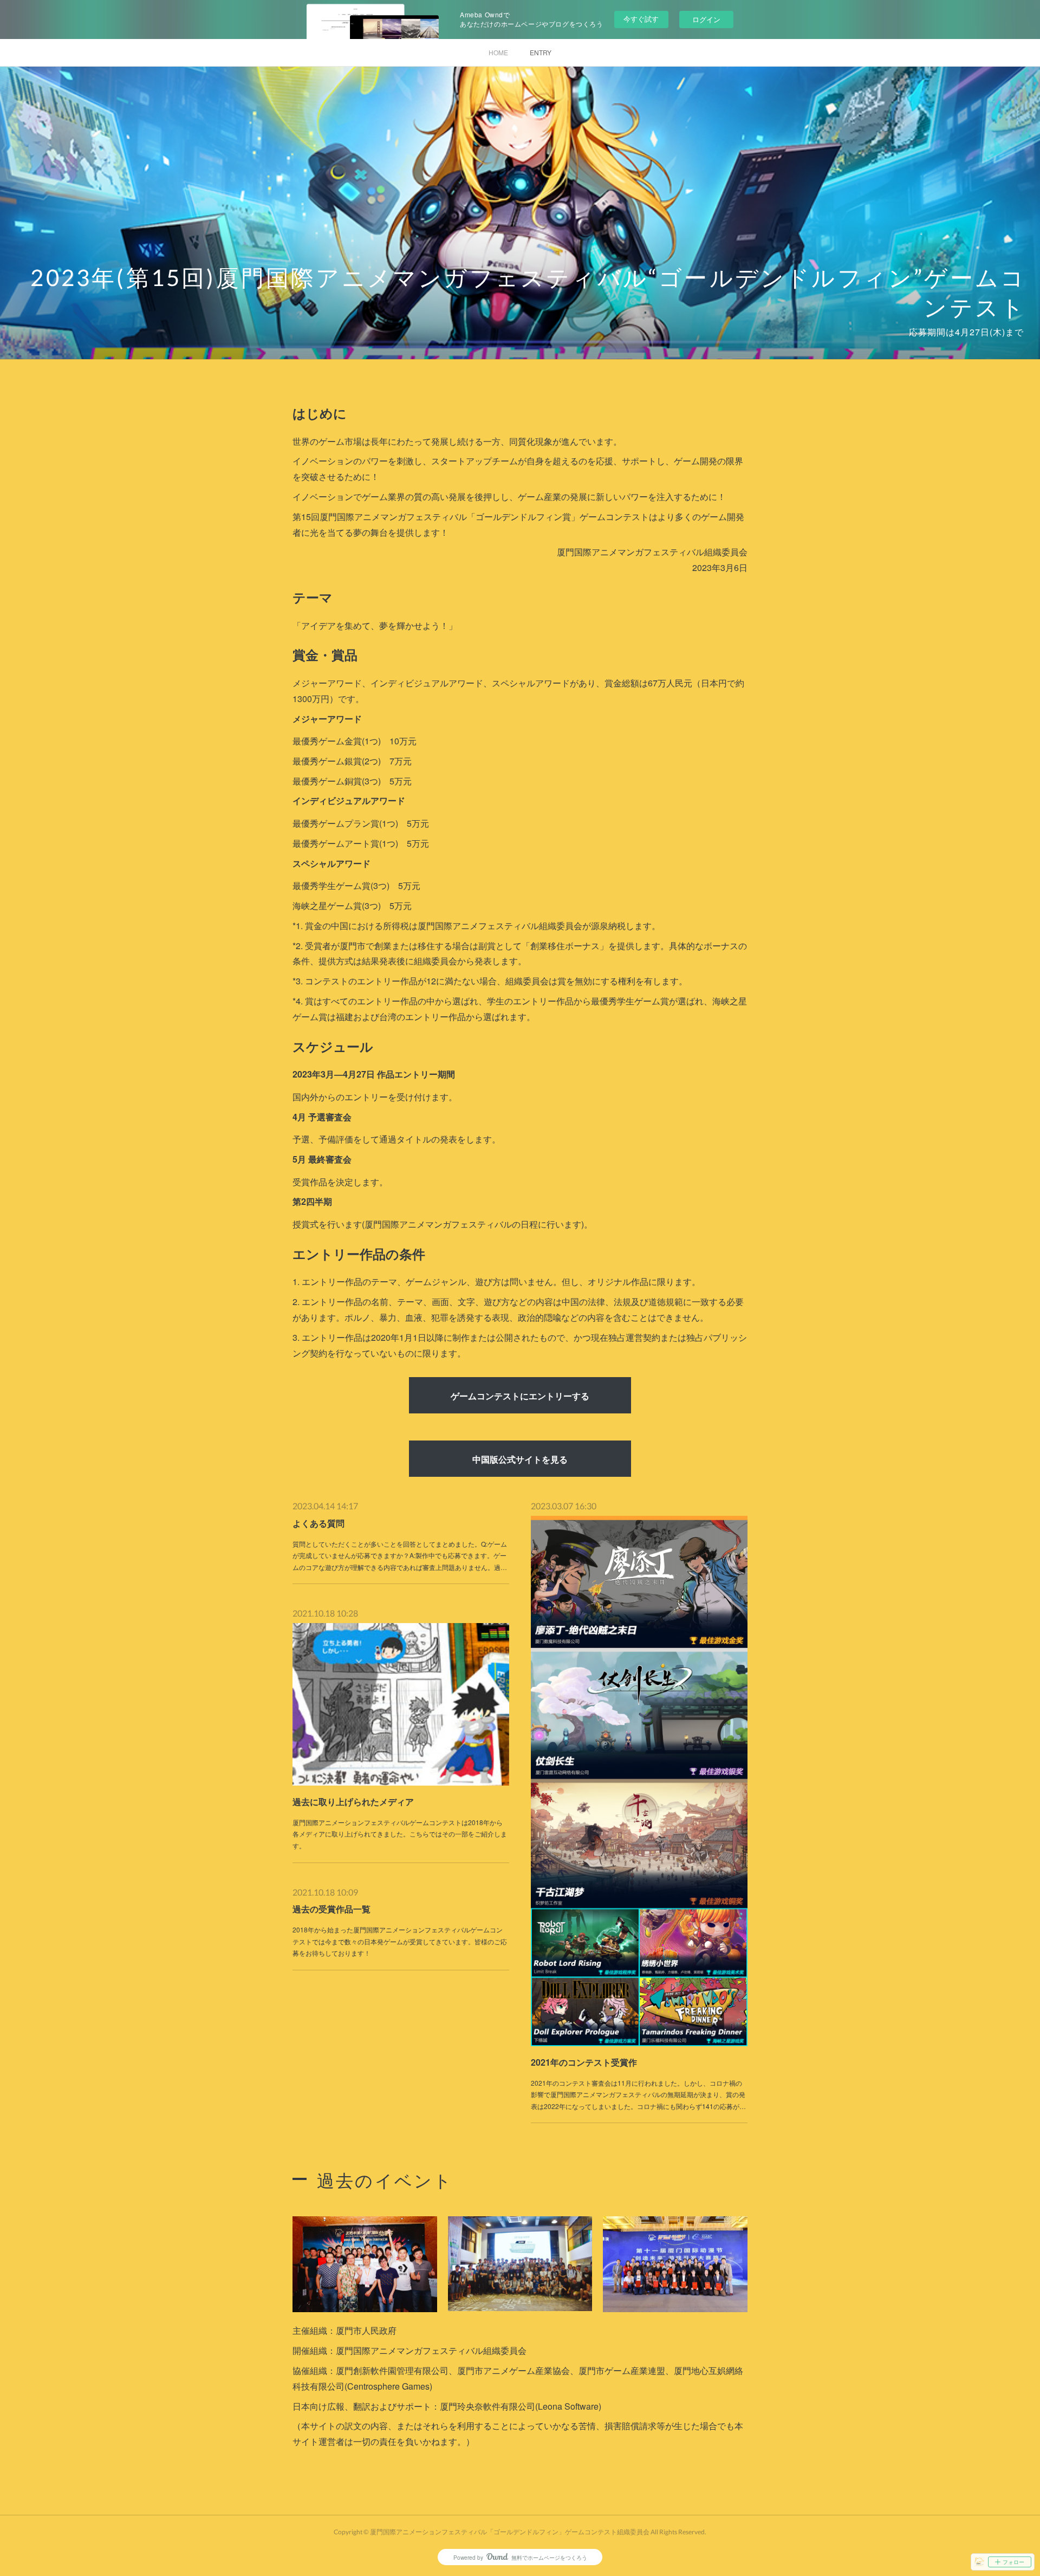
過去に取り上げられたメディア (353, 1802)
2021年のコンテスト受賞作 (584, 2062)
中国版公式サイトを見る (520, 1459)
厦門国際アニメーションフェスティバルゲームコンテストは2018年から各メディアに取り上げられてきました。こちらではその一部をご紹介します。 (400, 1834)
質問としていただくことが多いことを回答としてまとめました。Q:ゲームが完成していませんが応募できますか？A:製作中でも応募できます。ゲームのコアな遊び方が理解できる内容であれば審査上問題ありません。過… (400, 1555)
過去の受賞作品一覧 (331, 1909)
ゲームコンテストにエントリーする (520, 1396)
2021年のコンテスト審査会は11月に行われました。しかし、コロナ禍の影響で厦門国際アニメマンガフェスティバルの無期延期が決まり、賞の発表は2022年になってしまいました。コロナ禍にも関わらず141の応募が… (638, 2094)
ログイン (706, 19)
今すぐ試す (641, 19)
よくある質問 (318, 1523)
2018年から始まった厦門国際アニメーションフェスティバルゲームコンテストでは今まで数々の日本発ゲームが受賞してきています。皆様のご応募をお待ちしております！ (400, 1941)
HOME (498, 52)
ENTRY (541, 52)
